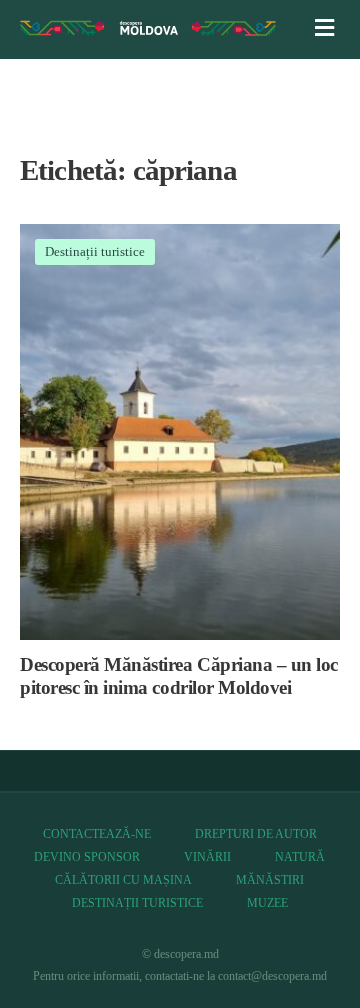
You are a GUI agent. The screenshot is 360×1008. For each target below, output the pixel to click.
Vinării (207, 857)
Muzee (267, 903)
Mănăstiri (270, 880)
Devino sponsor (87, 857)
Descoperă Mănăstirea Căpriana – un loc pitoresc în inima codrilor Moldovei (179, 676)
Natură (300, 857)
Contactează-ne (97, 834)
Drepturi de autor (256, 834)
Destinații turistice (95, 251)
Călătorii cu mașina (123, 880)
